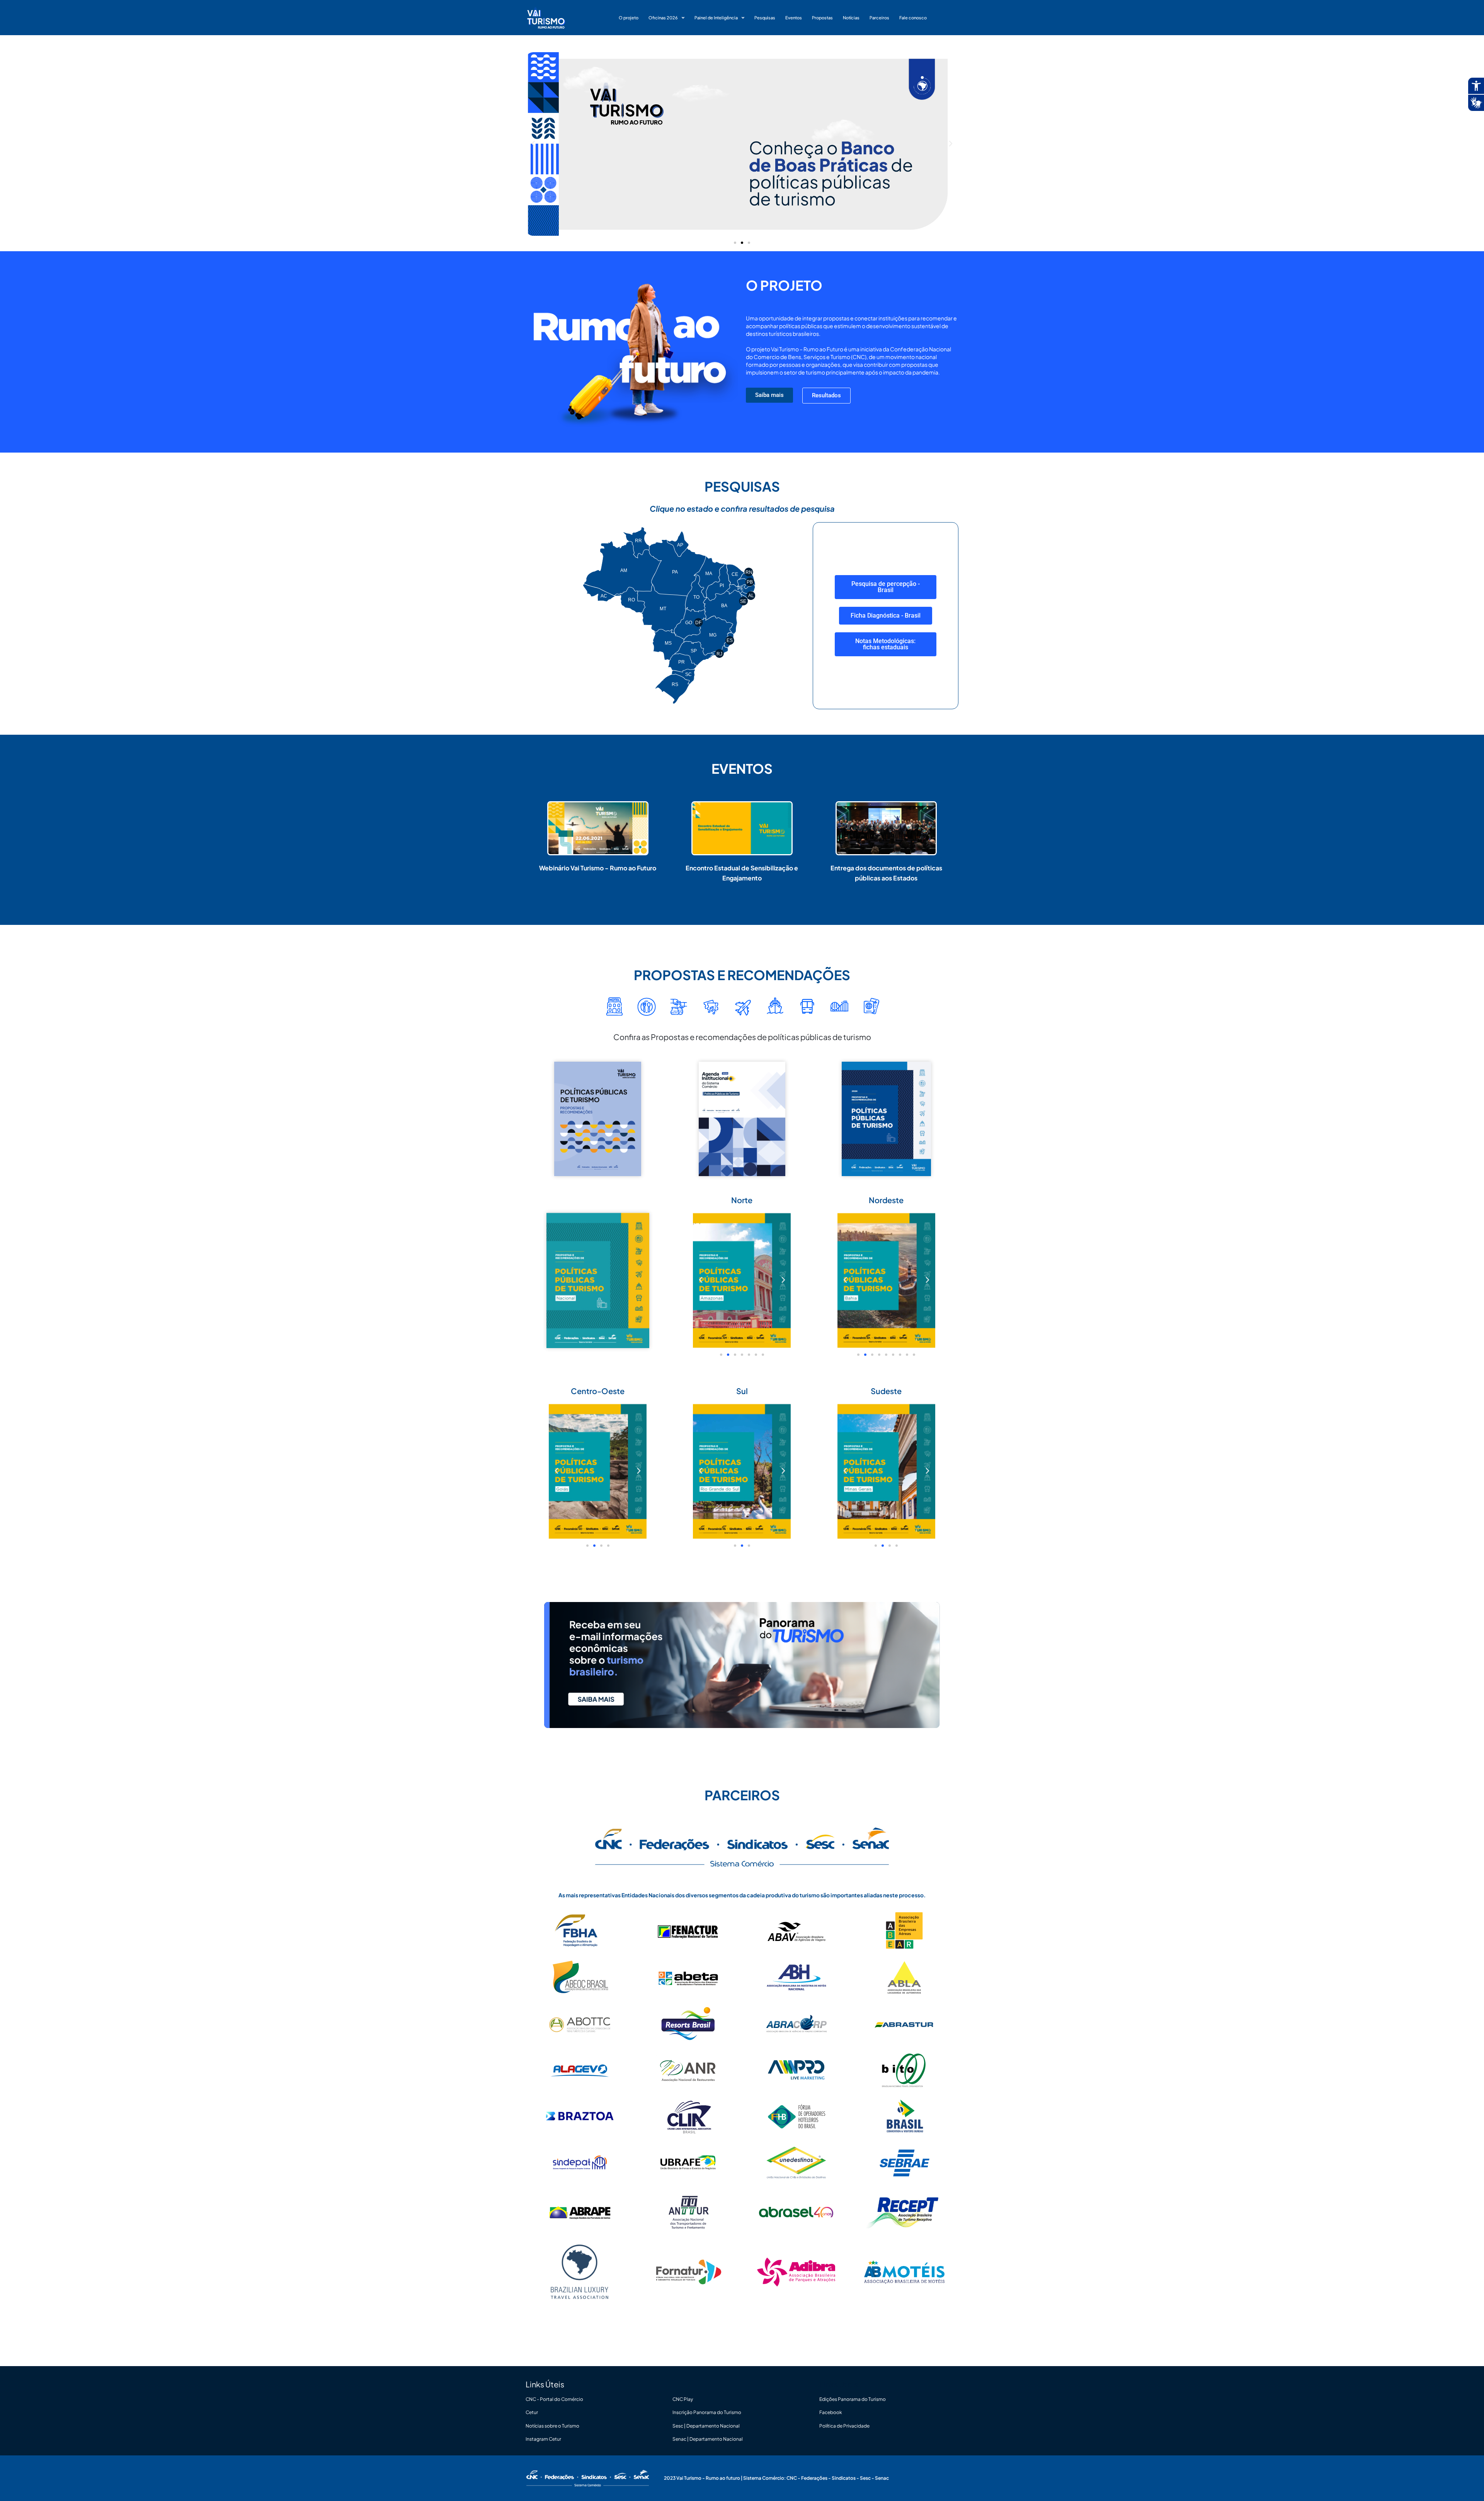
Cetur (532, 2412)
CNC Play (683, 2399)
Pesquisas (765, 18)
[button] (533, 144)
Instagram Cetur (543, 2439)
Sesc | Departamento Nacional (706, 2426)
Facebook (831, 2412)
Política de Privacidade (844, 2426)
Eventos (794, 18)
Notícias (851, 18)
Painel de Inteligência (716, 18)
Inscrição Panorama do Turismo (707, 2412)
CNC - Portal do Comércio (554, 2399)
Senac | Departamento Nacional (708, 2439)
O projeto (629, 18)
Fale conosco (913, 18)
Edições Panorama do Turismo (853, 2399)
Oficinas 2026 (663, 18)
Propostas (822, 18)
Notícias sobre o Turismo (552, 2426)
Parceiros (879, 18)
